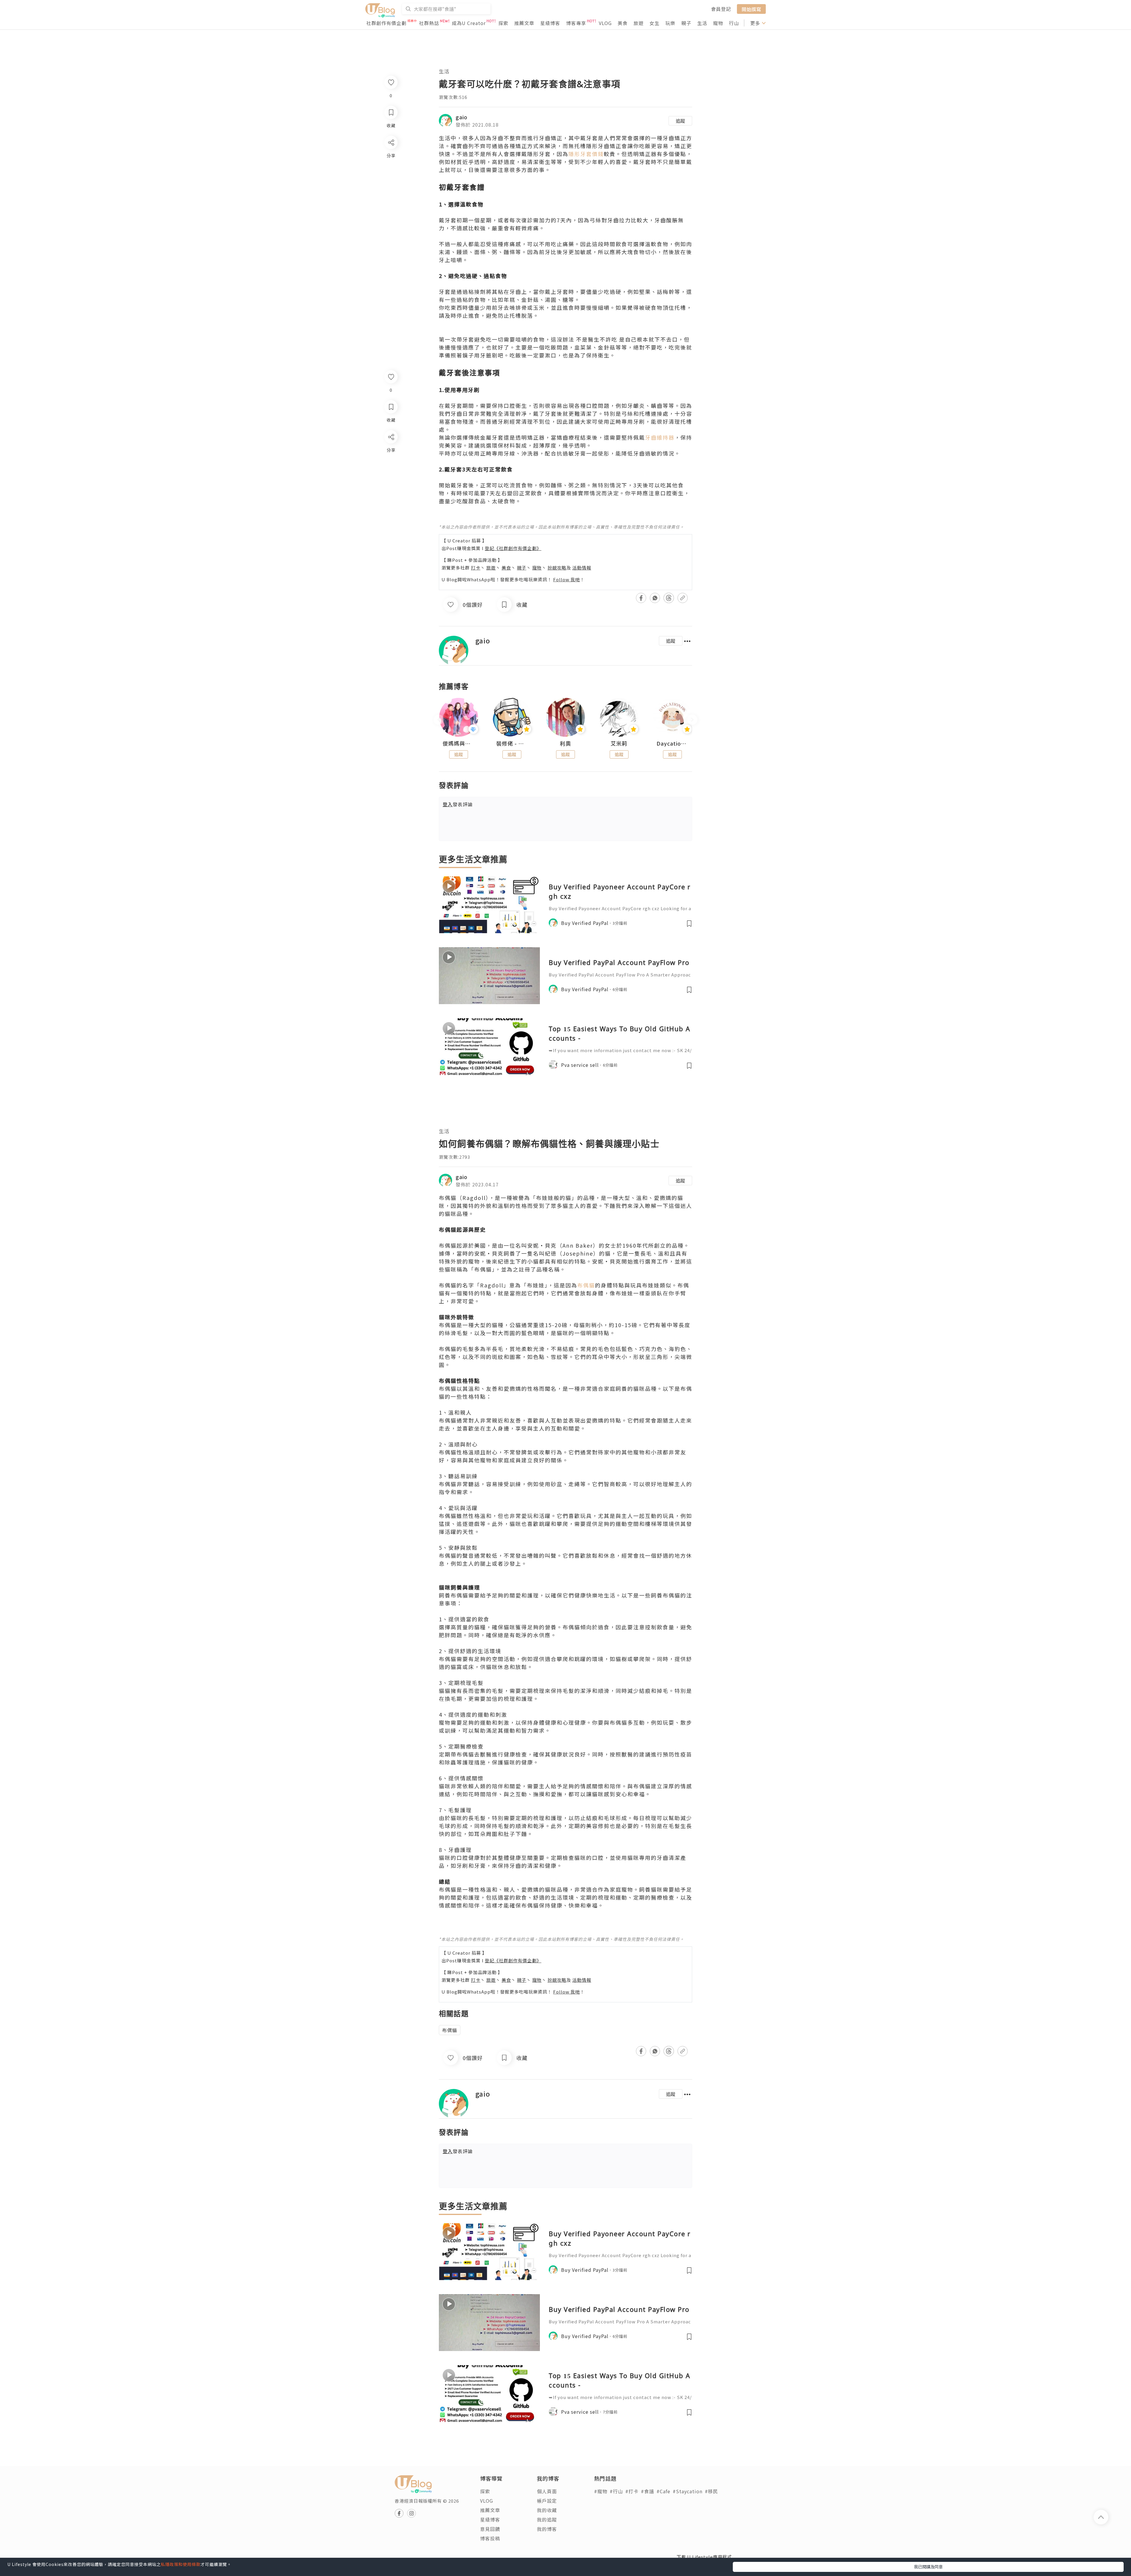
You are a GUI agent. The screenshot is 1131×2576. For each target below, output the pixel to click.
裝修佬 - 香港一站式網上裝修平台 (512, 744)
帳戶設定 (547, 2501)
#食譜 (648, 2491)
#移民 (711, 2491)
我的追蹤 (547, 2519)
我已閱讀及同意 (928, 2567)
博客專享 (576, 23)
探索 (503, 23)
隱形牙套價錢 (586, 154)
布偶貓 (586, 1285)
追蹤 (680, 121)
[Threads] (391, 486)
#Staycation (688, 2491)
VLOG (605, 23)
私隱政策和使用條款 (181, 2564)
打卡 (476, 568)
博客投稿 (490, 2538)
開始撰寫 (751, 9)
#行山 (616, 2491)
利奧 (565, 744)
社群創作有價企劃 (386, 23)
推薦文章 (524, 23)
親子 (686, 23)
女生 (654, 23)
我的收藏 (547, 2510)
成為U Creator (469, 23)
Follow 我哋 (567, 579)
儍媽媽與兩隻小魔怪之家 (459, 744)
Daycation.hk (672, 744)
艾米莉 (619, 744)
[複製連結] (391, 503)
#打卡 (632, 2491)
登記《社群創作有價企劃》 (513, 548)
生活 (702, 23)
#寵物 (601, 2491)
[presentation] (439, 720)
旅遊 (639, 23)
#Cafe (663, 2491)
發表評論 (458, 804)
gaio (462, 117)
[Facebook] (391, 452)
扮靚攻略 (557, 568)
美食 (623, 23)
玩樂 (670, 23)
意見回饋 (490, 2529)
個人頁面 (547, 2491)
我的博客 (547, 2529)
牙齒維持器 (660, 437)
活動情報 (582, 568)
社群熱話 (429, 23)
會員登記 (721, 9)
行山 (734, 23)
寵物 (718, 23)
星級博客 (550, 23)
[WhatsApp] (391, 469)
